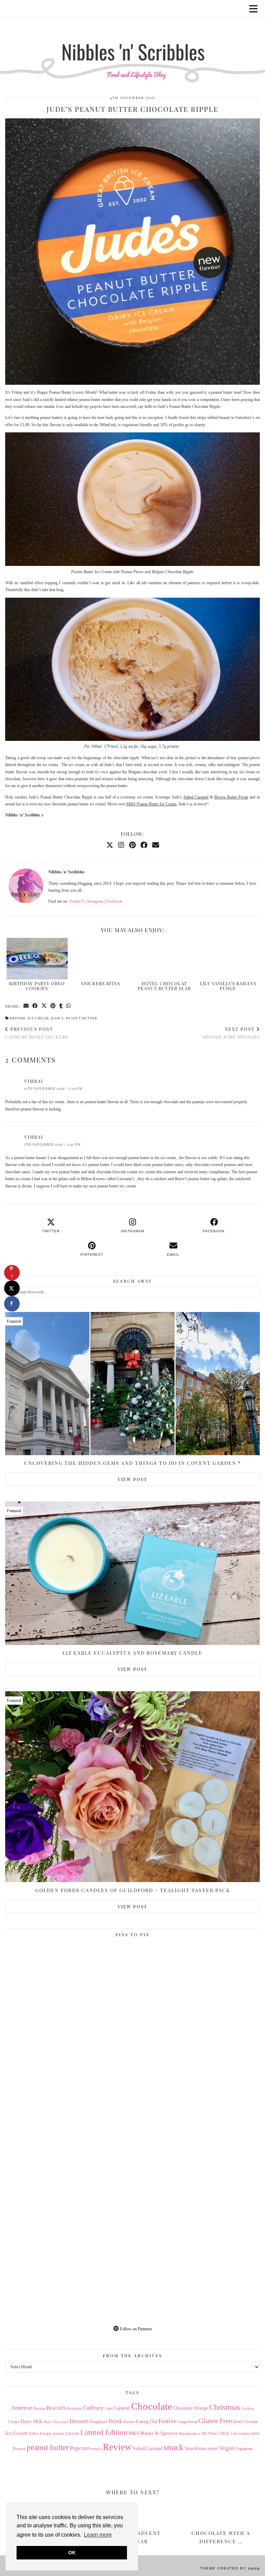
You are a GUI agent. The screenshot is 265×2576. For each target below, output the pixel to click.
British (18, 1018)
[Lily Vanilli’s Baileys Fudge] (228, 959)
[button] (256, 9)
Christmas (225, 2407)
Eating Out (147, 2422)
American (22, 2408)
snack (174, 2447)
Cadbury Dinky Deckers (37, 1033)
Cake (109, 2408)
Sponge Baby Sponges (231, 1033)
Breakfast (74, 2408)
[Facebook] (144, 845)
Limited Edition (104, 2432)
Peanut (19, 2448)
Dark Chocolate (56, 2422)
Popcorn (80, 2448)
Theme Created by (230, 2568)
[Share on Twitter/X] (44, 1006)
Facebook (114, 901)
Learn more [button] (98, 2535)
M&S (134, 2433)
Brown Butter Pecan (231, 797)
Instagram (95, 901)
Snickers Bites (101, 983)
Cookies (248, 2408)
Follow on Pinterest (135, 2329)
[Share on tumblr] (61, 1006)
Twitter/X (77, 901)
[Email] (156, 845)
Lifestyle (72, 2433)
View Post (132, 1479)
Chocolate (152, 2406)
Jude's (57, 1018)
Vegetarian (244, 2449)
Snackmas (195, 2448)
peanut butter (81, 1018)
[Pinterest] (132, 845)
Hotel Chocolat (245, 2422)
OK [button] (72, 2553)
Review (117, 2447)
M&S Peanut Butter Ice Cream (151, 804)
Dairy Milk (32, 2422)
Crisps (14, 2422)
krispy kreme (52, 2433)
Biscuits (56, 2408)
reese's (96, 2449)
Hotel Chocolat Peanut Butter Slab (164, 986)
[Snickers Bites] (101, 959)
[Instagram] (121, 845)
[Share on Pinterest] (53, 1006)
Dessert (79, 2421)
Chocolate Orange (191, 2408)
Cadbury (93, 2408)
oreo (255, 2433)
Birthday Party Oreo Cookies (37, 986)
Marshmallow (190, 2434)
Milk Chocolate (235, 2433)
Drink (115, 2421)
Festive (167, 2421)
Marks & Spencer (159, 2433)
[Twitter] (110, 845)
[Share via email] (26, 1006)
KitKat (34, 2433)
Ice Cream (38, 1018)
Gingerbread (188, 2422)
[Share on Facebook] (35, 1006)
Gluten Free (215, 2421)
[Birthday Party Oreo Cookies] (37, 959)
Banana (39, 2408)
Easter (129, 2422)
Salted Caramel (196, 797)
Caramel (122, 2408)
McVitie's (210, 2433)
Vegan (227, 2448)
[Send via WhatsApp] (69, 1006)
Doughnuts (98, 2422)
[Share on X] (12, 1288)
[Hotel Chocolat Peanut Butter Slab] (164, 959)
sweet (213, 2448)
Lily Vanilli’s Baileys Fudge (228, 986)
